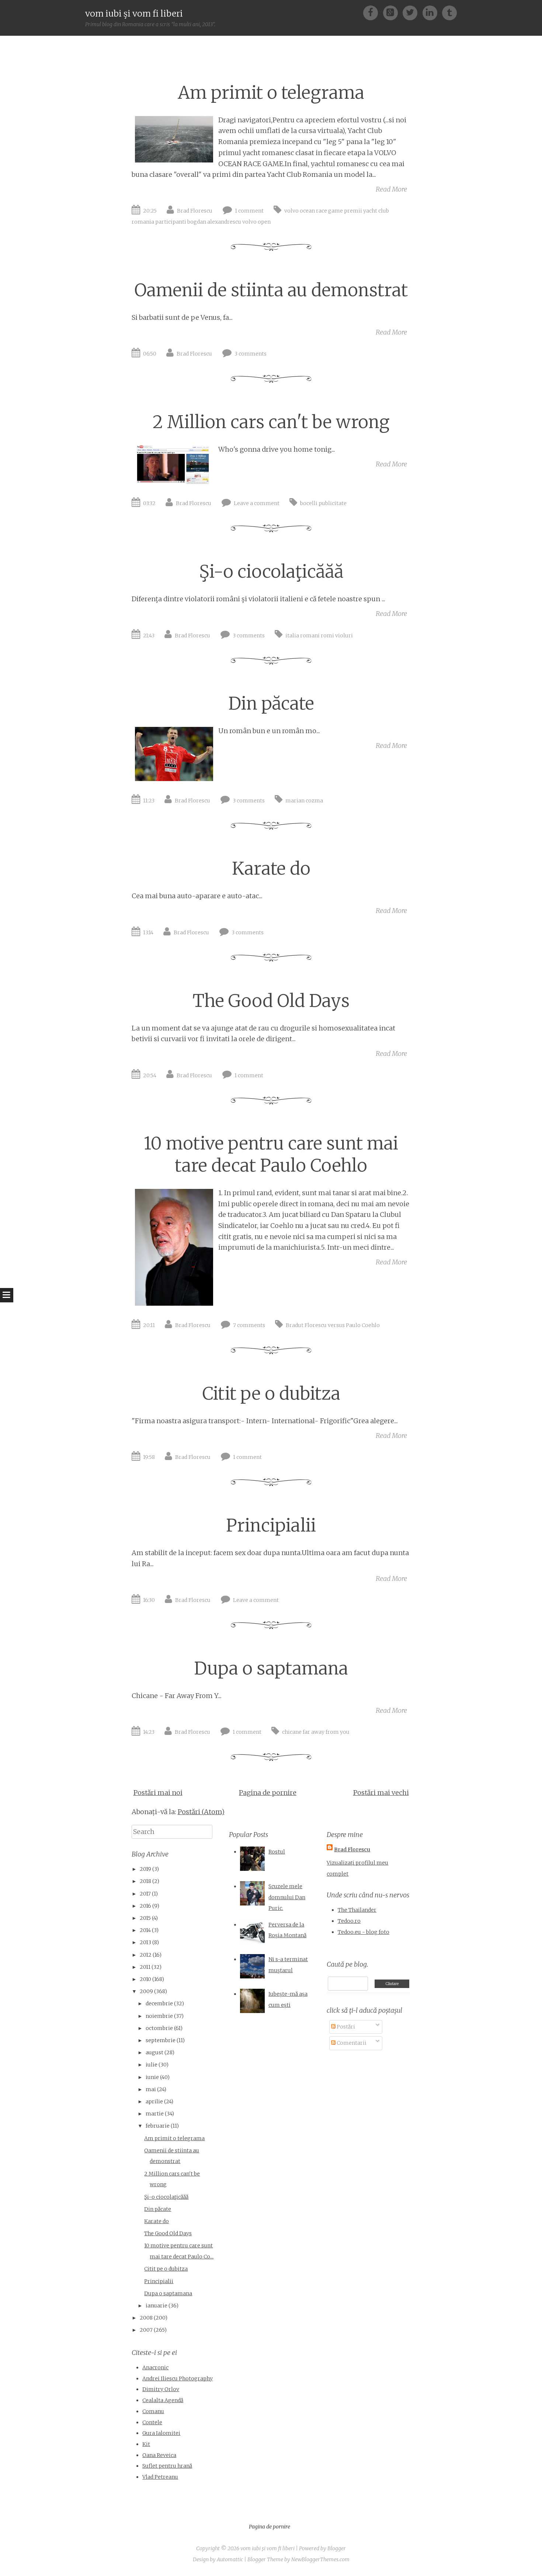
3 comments (251, 354)
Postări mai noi (158, 1793)
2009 (146, 1991)
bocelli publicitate (323, 503)
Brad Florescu (195, 211)
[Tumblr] (449, 12)
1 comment (249, 211)
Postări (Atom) (201, 1812)
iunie (152, 2077)
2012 (146, 1955)
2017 (145, 1894)
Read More (391, 189)
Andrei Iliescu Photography (178, 2379)
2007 (146, 2330)
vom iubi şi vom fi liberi (134, 13)
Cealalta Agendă (163, 2400)
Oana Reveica (159, 2455)
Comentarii (351, 2043)
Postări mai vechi (381, 1793)
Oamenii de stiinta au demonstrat (271, 290)
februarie (158, 2126)
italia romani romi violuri (319, 636)
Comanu (153, 2411)
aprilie (154, 2101)
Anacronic (155, 2367)
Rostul (277, 1852)
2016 (145, 1906)
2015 (145, 1918)
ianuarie (157, 2306)
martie (155, 2114)
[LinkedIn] (432, 12)
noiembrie (159, 2016)
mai (151, 2089)
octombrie (159, 2028)
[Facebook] (373, 12)
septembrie (161, 2040)
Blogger (337, 2548)
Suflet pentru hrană (167, 2466)
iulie (152, 2065)
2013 (145, 1942)
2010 (145, 1979)
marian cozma (304, 801)
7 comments (249, 1325)
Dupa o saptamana (271, 1668)
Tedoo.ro (349, 1921)
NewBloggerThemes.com (320, 2559)
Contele (152, 2422)
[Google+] (393, 12)
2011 (145, 1967)
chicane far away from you (316, 1732)
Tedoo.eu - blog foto (364, 1932)
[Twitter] (412, 12)
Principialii (271, 1525)
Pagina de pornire (268, 1793)
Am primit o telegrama (271, 93)
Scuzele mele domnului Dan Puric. (287, 1897)
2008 (146, 2318)
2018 (145, 1881)
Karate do (271, 869)
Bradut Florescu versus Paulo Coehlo (333, 1325)
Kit (146, 2444)
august (154, 2052)
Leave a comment (257, 503)
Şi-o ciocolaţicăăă (271, 572)
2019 (145, 1869)
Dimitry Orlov (161, 2389)
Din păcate (271, 703)
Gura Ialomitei (161, 2433)
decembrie (159, 2003)
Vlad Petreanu (160, 2477)
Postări (345, 2027)
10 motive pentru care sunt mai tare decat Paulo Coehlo (271, 1154)
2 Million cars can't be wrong (271, 422)
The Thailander (357, 1910)
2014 (145, 1930)
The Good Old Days (271, 1001)
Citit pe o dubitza (271, 1394)
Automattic (230, 2559)
